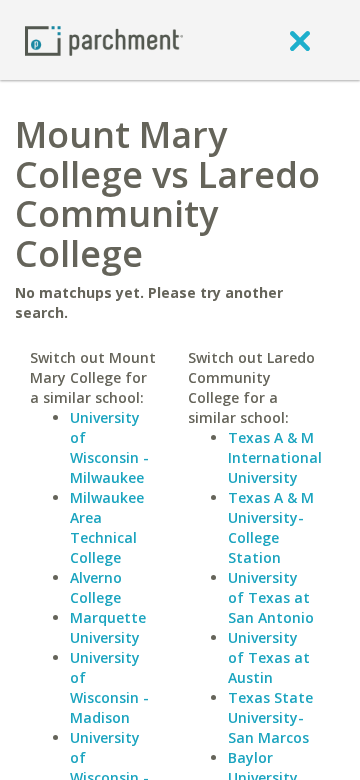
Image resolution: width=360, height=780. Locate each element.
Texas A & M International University (275, 457)
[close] (300, 40)
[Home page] (104, 39)
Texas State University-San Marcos (270, 717)
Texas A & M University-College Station (271, 527)
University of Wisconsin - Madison (109, 687)
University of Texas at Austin (269, 657)
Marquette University (108, 627)
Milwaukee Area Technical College (107, 527)
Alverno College (96, 587)
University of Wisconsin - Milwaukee (109, 447)
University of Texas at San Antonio (271, 597)
